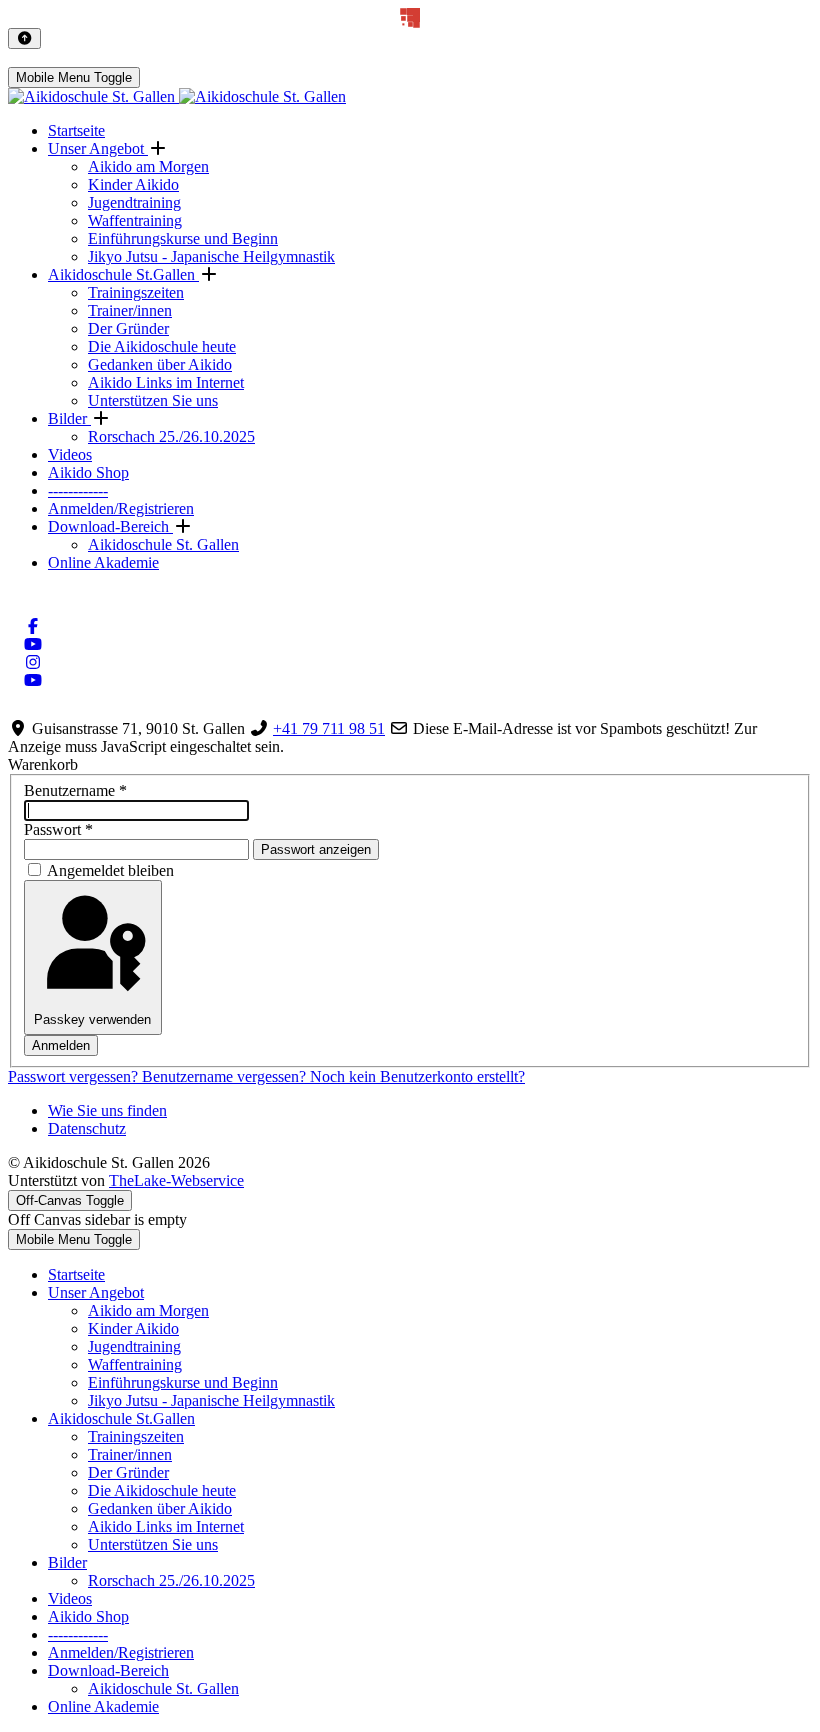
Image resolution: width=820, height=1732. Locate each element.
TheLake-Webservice (176, 1180)
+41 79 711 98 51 (329, 728)
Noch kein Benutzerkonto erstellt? (417, 1076)
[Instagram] (33, 662)
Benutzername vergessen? (226, 1076)
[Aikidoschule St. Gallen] (177, 96)
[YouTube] (33, 644)
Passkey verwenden (92, 1019)
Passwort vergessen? (75, 1076)
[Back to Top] (24, 38)
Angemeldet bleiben (110, 870)
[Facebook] (33, 626)
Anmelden (61, 1045)
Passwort (58, 829)
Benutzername (75, 790)
